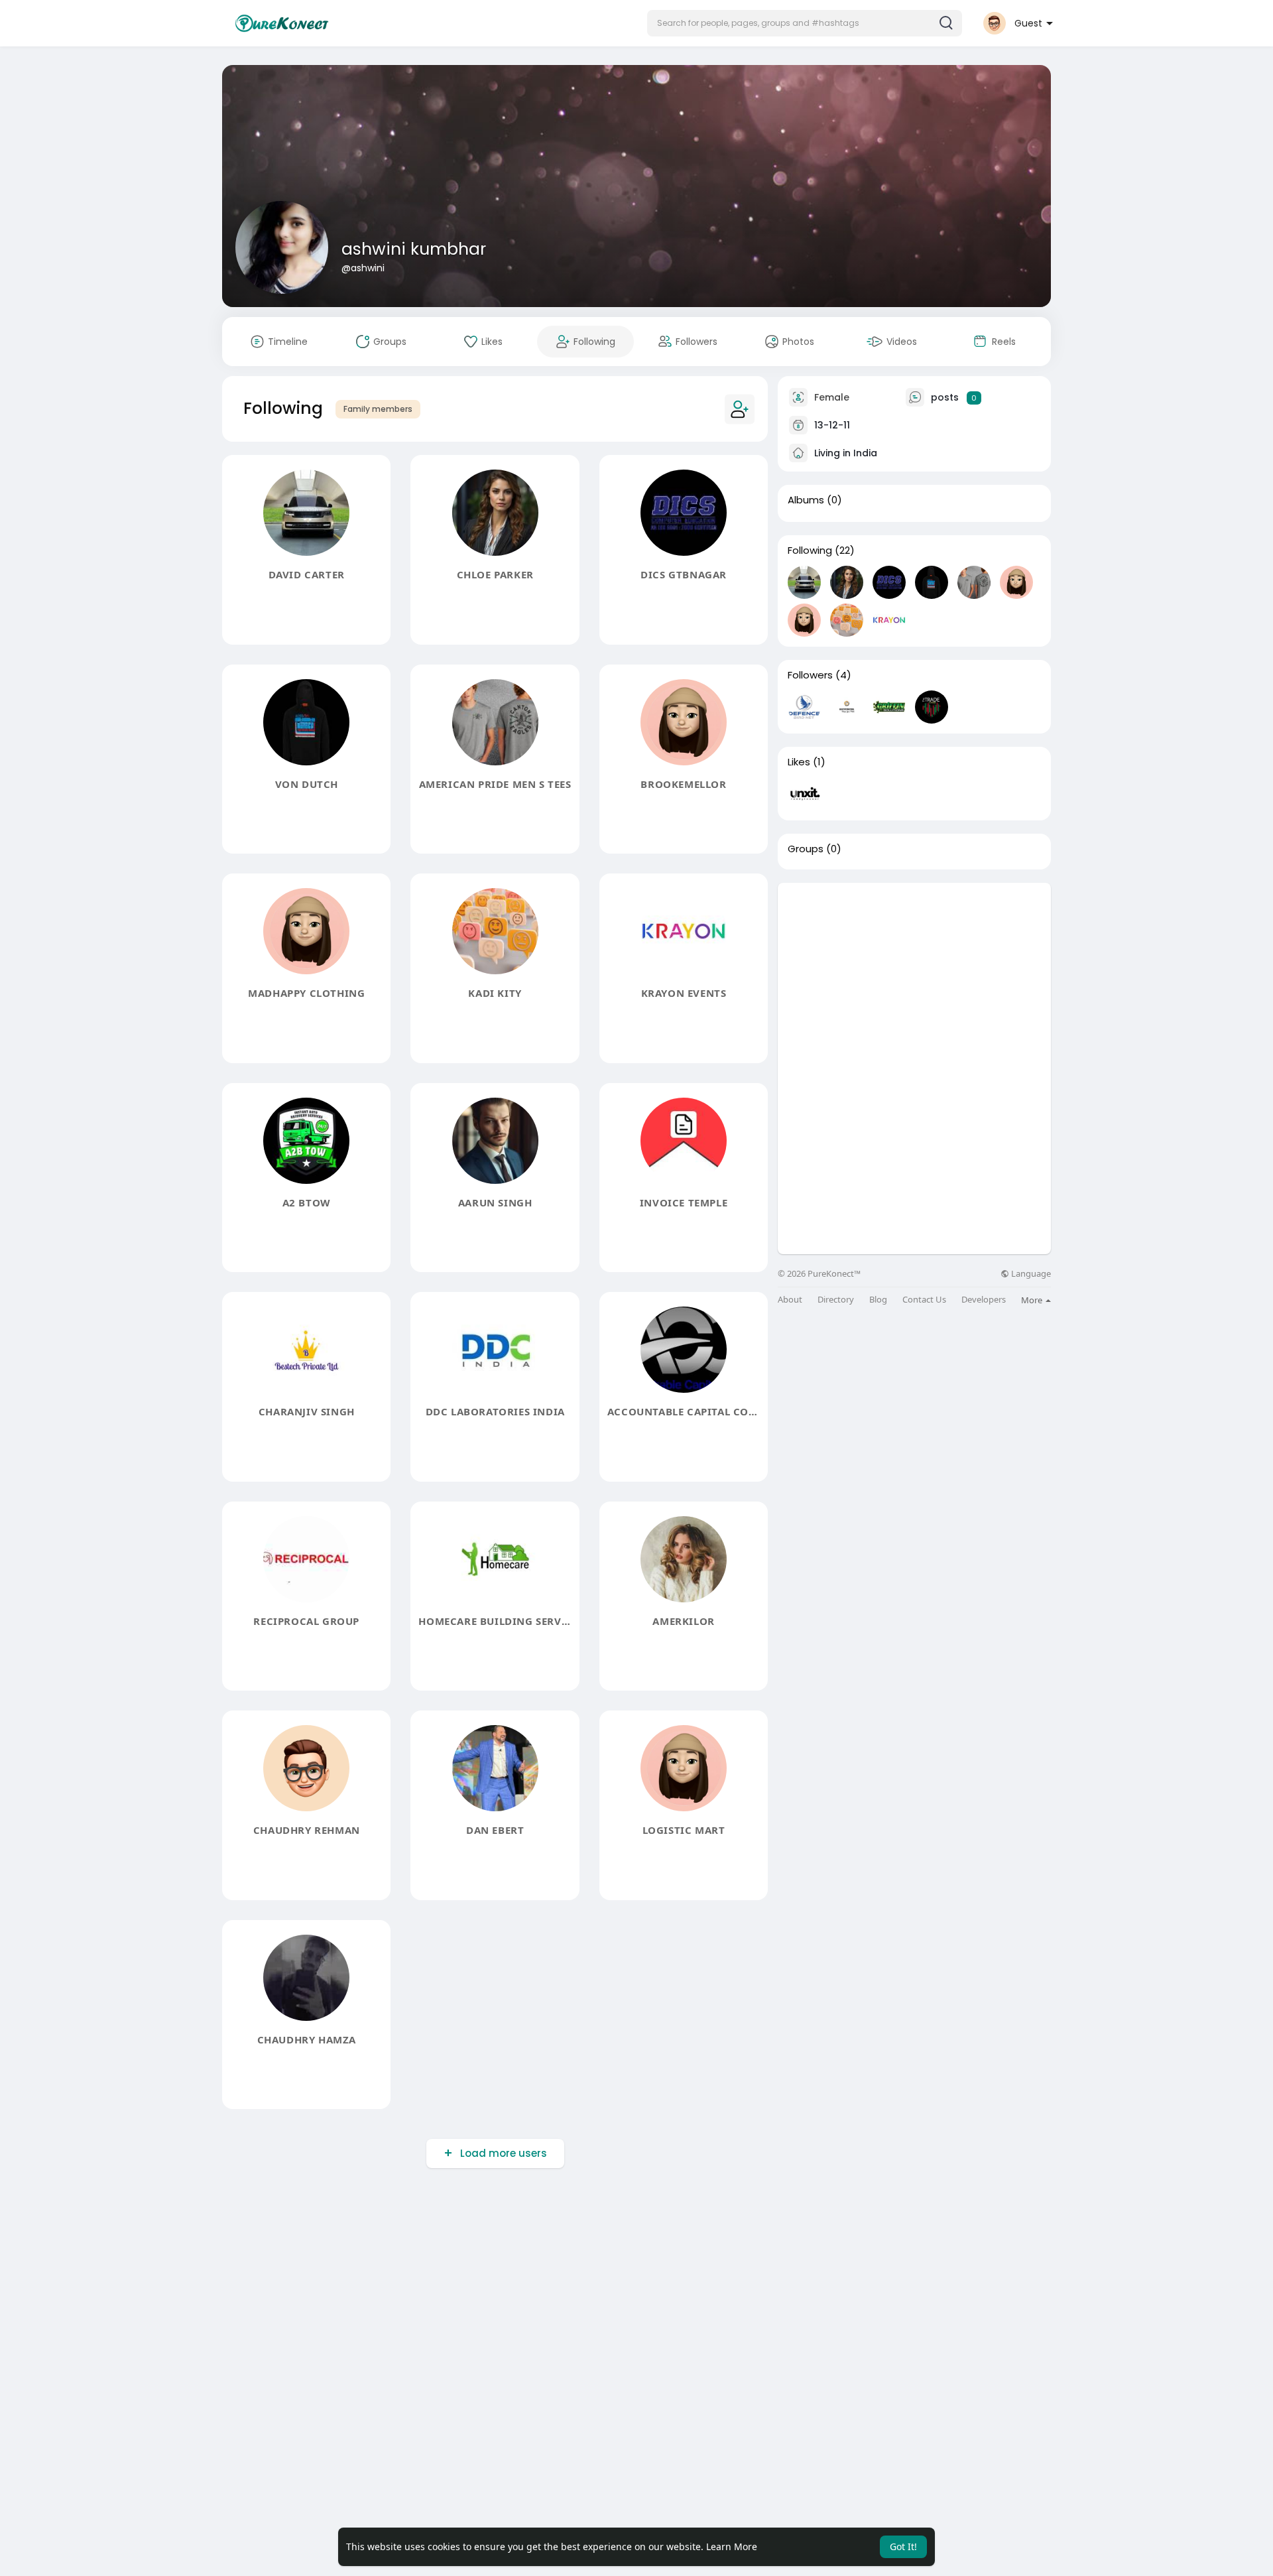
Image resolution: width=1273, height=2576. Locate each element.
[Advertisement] (914, 976)
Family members (378, 409)
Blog (878, 1300)
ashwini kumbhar (414, 249)
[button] (805, 23)
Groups (806, 849)
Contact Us (924, 1300)
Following (810, 550)
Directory (836, 1300)
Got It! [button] (903, 2546)
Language (1030, 1274)
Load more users (504, 2153)
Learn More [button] (732, 2546)
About (790, 1300)
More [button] (1033, 1300)
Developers (984, 1300)
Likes (799, 762)
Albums (806, 500)
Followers (810, 675)
